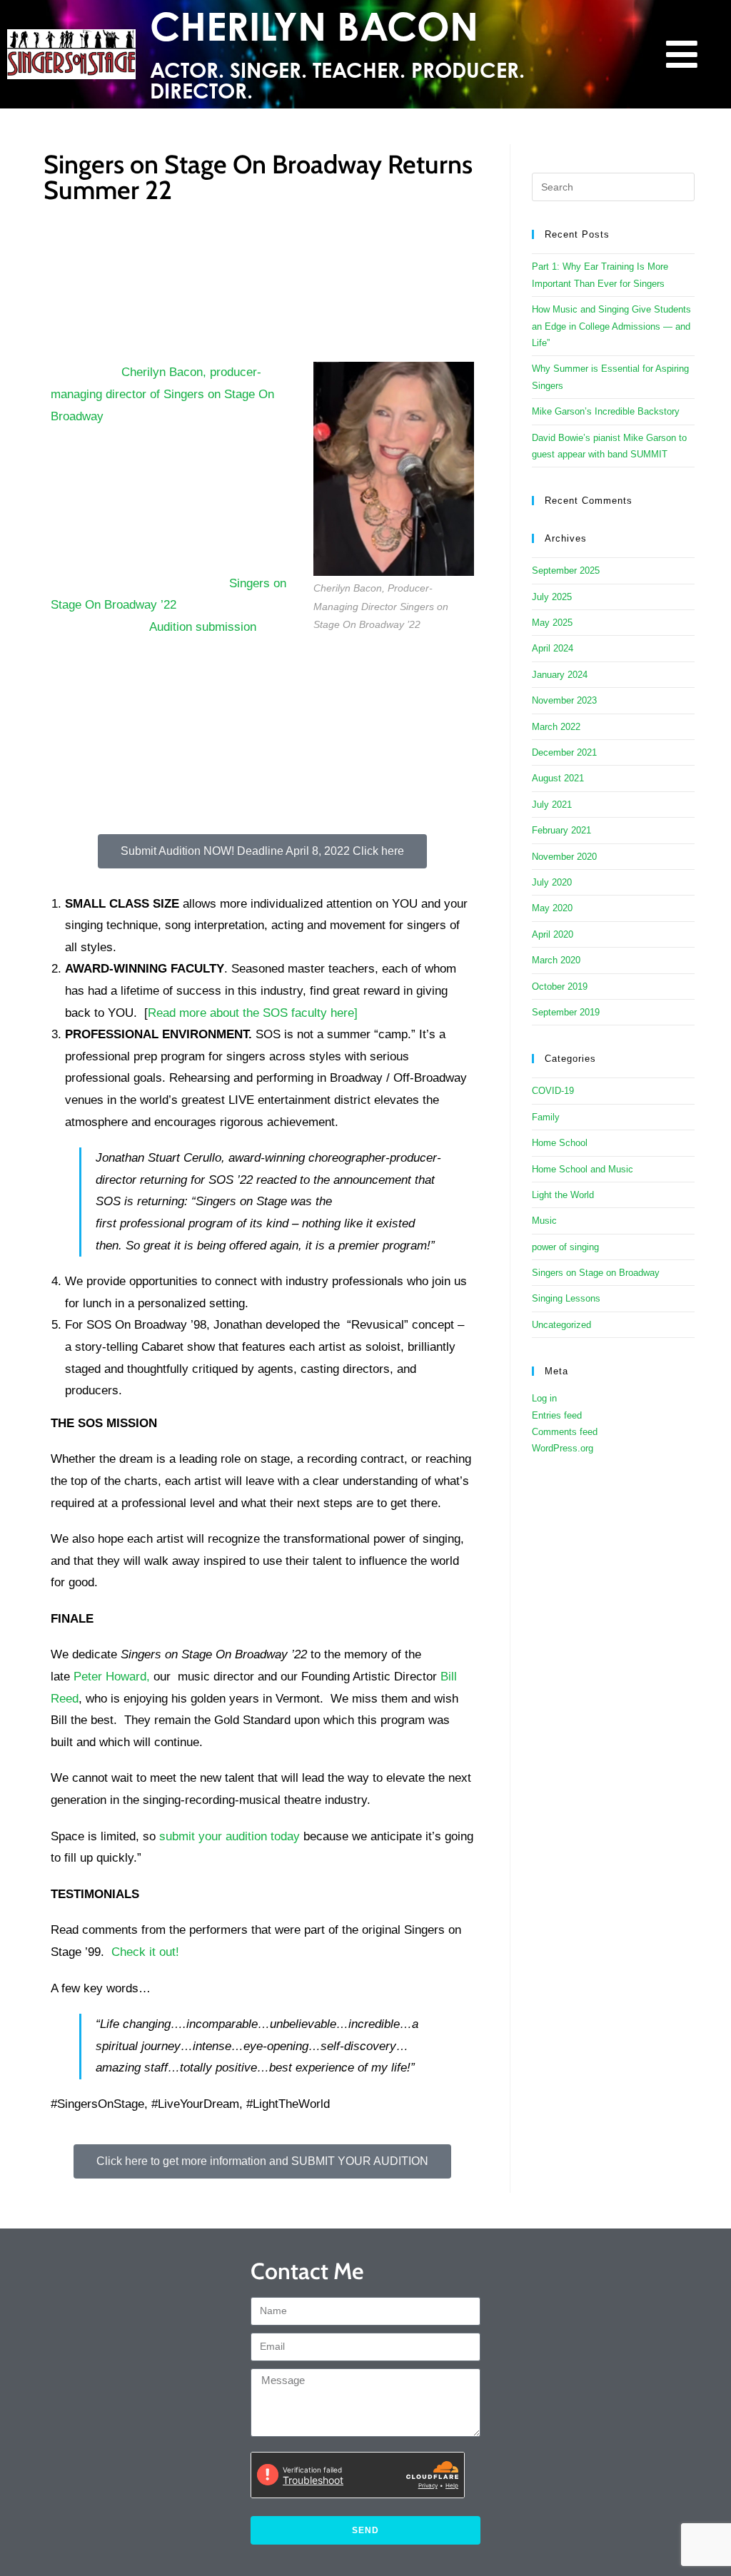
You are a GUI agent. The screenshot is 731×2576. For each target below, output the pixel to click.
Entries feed (557, 1415)
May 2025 (552, 623)
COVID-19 (553, 1091)
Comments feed (565, 1432)
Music (544, 1221)
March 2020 (556, 960)
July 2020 (552, 882)
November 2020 (564, 857)
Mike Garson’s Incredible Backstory (606, 411)
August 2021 (558, 778)
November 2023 (564, 700)
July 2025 (552, 597)
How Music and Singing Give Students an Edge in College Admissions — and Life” (611, 326)
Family (546, 1117)
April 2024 (553, 648)
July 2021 (552, 805)
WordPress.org (563, 1448)
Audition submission (203, 627)
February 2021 (561, 830)
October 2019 (560, 987)
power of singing (565, 1247)
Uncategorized (561, 1325)
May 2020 (552, 908)
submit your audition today (230, 1836)
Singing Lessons (566, 1298)
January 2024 (560, 675)
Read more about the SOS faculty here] (253, 1013)
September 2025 (566, 571)
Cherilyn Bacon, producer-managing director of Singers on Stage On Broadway (162, 394)
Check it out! (147, 1952)
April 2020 (553, 934)
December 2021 (564, 752)
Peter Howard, (112, 1677)
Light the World (563, 1195)
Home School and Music (583, 1169)
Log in (544, 1398)
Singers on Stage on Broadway (596, 1273)
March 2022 (556, 727)
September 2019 (566, 1012)
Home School (560, 1143)
